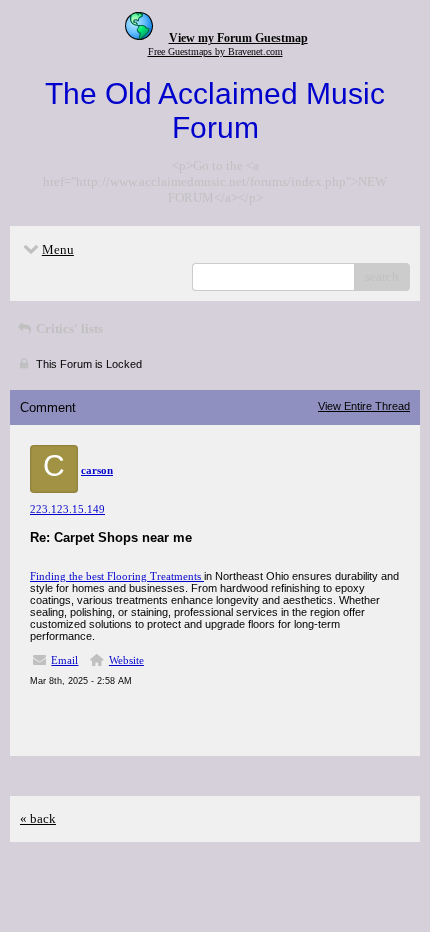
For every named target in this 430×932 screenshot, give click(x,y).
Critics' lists (68, 328)
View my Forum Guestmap (238, 38)
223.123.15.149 (67, 509)
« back (38, 818)
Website (126, 660)
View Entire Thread (364, 406)
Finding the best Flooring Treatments (117, 576)
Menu (58, 249)
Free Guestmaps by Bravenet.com (215, 51)
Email (64, 660)
